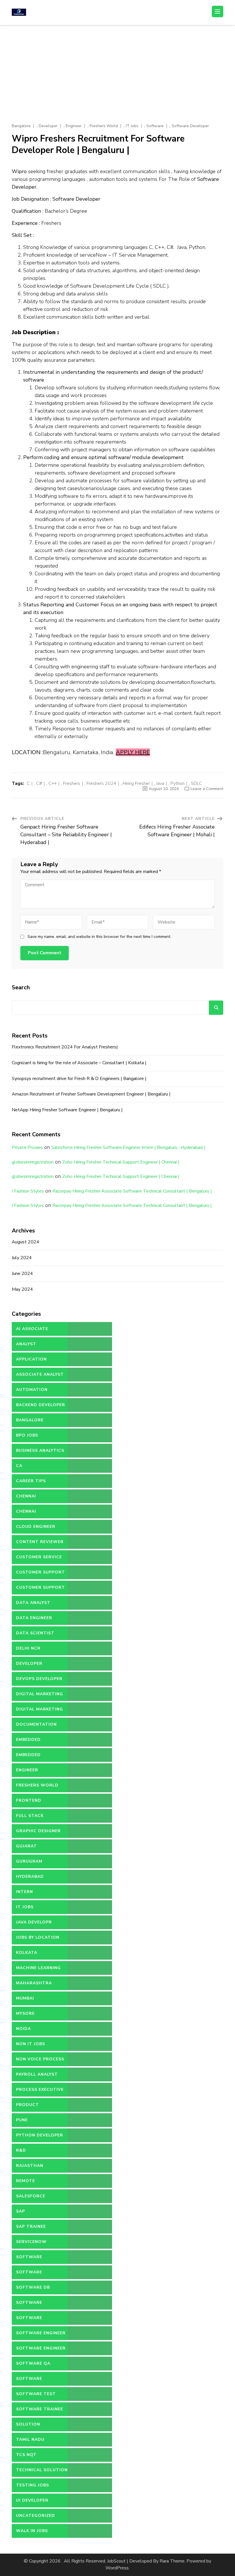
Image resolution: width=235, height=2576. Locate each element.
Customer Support (41, 1572)
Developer (48, 126)
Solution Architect (30, 2426)
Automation (32, 1390)
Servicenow (31, 2242)
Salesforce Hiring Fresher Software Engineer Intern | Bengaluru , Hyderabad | (128, 1147)
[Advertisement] (117, 68)
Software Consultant (32, 2274)
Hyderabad (30, 1877)
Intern (25, 1892)
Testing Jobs (33, 2485)
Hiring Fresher (136, 783)
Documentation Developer (36, 1727)
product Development (33, 2107)
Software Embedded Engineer (40, 2320)
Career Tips (31, 1481)
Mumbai (25, 1998)
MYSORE (25, 2013)
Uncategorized (36, 2516)
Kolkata (27, 1953)
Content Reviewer (40, 1542)
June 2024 (22, 1274)
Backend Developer (41, 1405)
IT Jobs (132, 126)
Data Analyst (33, 1603)
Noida (23, 2029)
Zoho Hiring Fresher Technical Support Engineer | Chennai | (121, 1162)
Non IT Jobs (31, 2044)
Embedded (28, 1740)
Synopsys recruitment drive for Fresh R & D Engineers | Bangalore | (79, 1079)
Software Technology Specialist (32, 2381)
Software (155, 126)
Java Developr (34, 1922)
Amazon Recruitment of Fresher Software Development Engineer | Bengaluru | (91, 1094)
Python (178, 783)
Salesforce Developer (31, 2198)
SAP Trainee (31, 2226)
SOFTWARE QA (33, 2363)
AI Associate (32, 1329)
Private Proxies (27, 1147)
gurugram (29, 1861)
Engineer (74, 126)
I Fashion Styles (28, 1191)
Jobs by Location (38, 1937)
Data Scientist (35, 1633)
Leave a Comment (207, 789)
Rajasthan (30, 2166)
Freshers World (104, 126)
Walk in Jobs (32, 2531)
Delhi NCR (28, 1648)
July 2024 (22, 1258)
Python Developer (40, 2135)
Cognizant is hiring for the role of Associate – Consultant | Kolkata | (79, 1063)
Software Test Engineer (36, 2396)
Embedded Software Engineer (41, 1757)
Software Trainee (40, 2409)
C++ (53, 783)
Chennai (26, 1496)
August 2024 (26, 1242)
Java (160, 783)
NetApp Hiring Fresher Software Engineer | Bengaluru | (67, 1110)
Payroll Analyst (37, 2074)
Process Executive (40, 2090)
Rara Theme (172, 2561)
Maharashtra (34, 1983)
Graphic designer (38, 1831)
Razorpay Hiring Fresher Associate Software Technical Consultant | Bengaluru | (132, 1191)
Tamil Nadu (30, 2439)
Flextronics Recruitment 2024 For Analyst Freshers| (65, 1047)
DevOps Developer (39, 1679)
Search (21, 987)
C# (39, 783)
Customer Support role (41, 1590)
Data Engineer (34, 1618)
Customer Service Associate (39, 1559)
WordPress (117, 2568)
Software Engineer (41, 2333)
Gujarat (27, 1846)
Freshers (72, 783)
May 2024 (22, 1289)
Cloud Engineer (36, 1527)
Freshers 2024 (101, 783)
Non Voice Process (40, 2059)
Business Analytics (40, 1450)
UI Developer (32, 2500)
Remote (26, 2181)
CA (19, 1466)
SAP (20, 2211)
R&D (21, 2150)
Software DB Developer (33, 2289)
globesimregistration (33, 1162)
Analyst (26, 1344)
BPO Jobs (27, 1435)
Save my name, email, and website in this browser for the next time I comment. (99, 937)
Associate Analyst (40, 1374)
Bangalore (21, 126)
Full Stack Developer (30, 1818)
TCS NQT (26, 2455)
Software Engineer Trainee (41, 2350)
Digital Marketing (40, 1694)
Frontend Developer (29, 1803)
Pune (22, 2120)
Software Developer (190, 126)
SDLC (196, 783)
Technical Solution (42, 2470)
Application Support (31, 1361)
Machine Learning (38, 1968)
